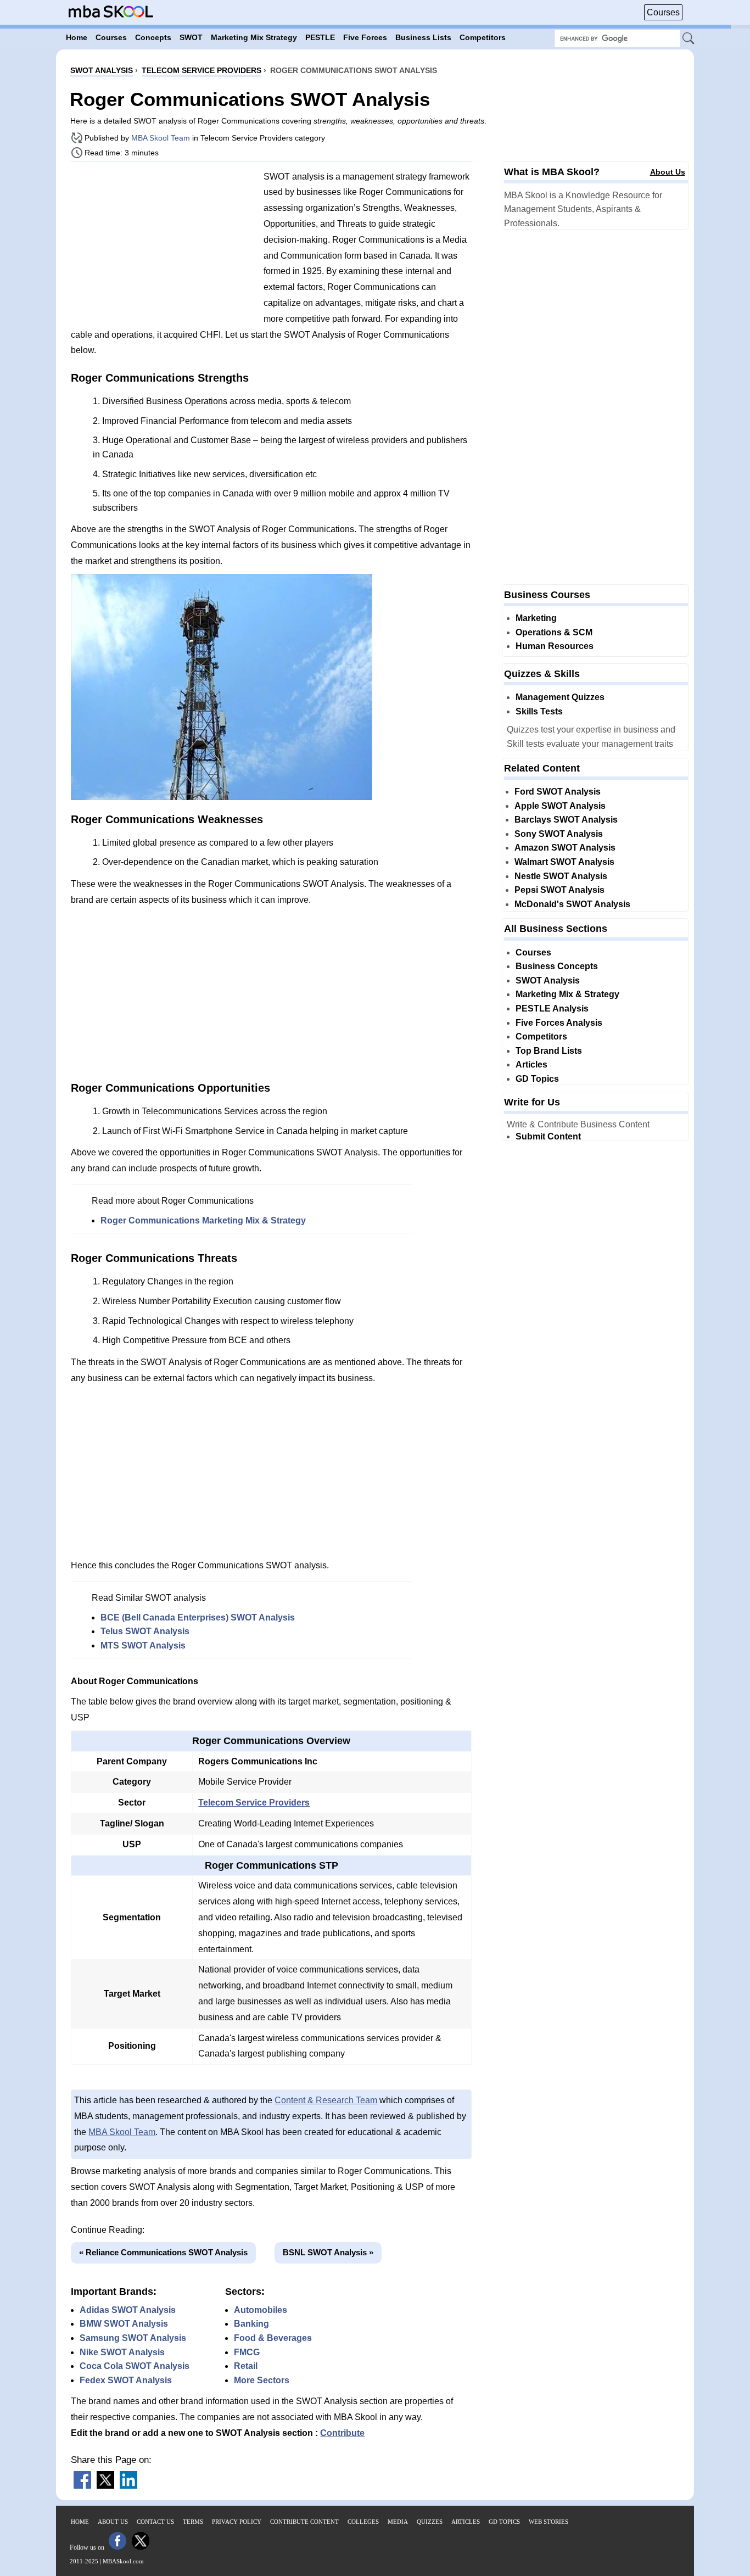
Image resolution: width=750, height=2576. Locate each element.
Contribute (342, 2433)
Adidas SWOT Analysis (128, 2310)
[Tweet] (105, 2486)
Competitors (541, 1036)
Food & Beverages (273, 2338)
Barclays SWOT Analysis (566, 820)
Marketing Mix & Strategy (567, 994)
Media (398, 2522)
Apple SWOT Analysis (560, 806)
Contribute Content (304, 2522)
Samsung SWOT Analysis (133, 2338)
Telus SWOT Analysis (145, 1631)
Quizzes (430, 2522)
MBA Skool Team (161, 138)
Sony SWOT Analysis (559, 834)
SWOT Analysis (548, 980)
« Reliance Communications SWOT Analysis (163, 2252)
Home (80, 2522)
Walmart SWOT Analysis (564, 862)
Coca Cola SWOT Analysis (135, 2366)
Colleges (363, 2522)
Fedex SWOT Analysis (126, 2380)
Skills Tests (539, 711)
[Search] (689, 39)
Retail (246, 2366)
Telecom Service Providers (254, 1803)
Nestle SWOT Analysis (561, 876)
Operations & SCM (554, 632)
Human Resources (555, 646)
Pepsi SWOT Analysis (559, 890)
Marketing (536, 618)
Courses (663, 12)
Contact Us (155, 2522)
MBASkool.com (123, 2561)
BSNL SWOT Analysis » (328, 2252)
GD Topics (537, 1079)
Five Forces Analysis (559, 1023)
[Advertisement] (163, 247)
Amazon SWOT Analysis (565, 848)
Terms (193, 2522)
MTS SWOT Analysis (143, 1645)
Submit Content (548, 1136)
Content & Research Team (326, 2100)
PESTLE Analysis (552, 1008)
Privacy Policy (237, 2522)
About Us (668, 172)
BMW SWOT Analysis (124, 2324)
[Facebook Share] (82, 2486)
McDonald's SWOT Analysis (572, 904)
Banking (251, 2324)
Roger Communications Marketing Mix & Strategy (203, 1220)
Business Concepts (557, 966)
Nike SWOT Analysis (122, 2352)
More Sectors (262, 2380)
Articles (531, 1065)
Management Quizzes (560, 697)
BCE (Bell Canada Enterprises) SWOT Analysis (198, 1617)
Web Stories (548, 2522)
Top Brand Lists (549, 1051)
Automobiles (261, 2310)
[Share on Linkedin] (128, 2486)
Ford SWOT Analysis (558, 792)
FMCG (247, 2352)
